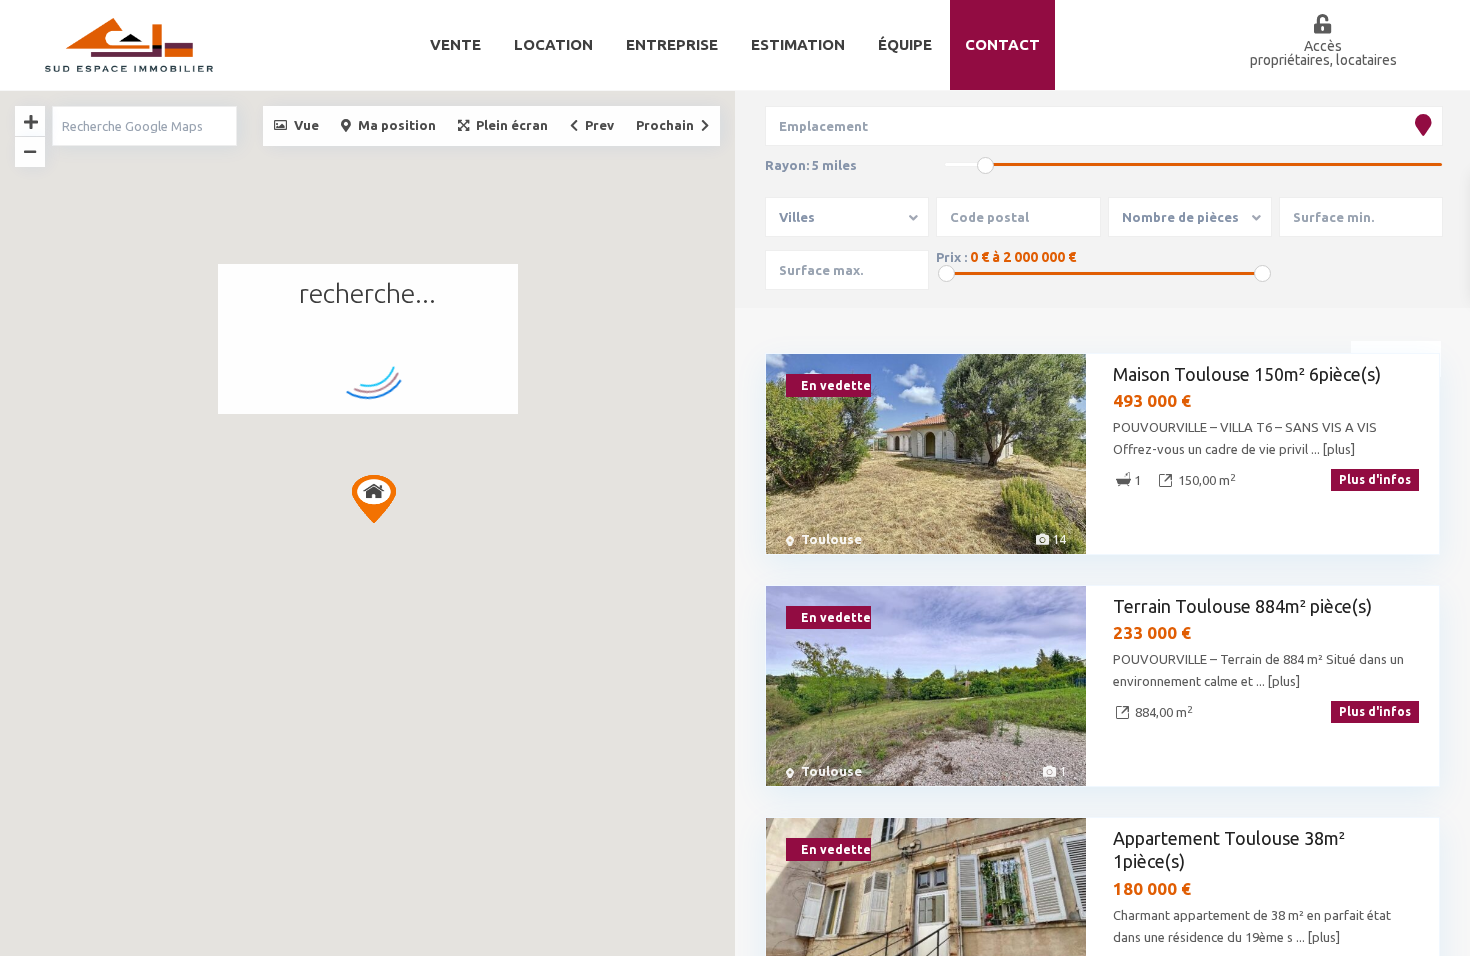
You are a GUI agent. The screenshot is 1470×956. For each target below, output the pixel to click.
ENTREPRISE (672, 44)
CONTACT (1002, 44)
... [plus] (1333, 449)
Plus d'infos (1375, 479)
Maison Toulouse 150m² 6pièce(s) (1247, 374)
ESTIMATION (798, 44)
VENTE (455, 44)
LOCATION (553, 44)
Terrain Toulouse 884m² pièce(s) (1242, 606)
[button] (374, 499)
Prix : (951, 257)
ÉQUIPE (905, 44)
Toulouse (831, 539)
